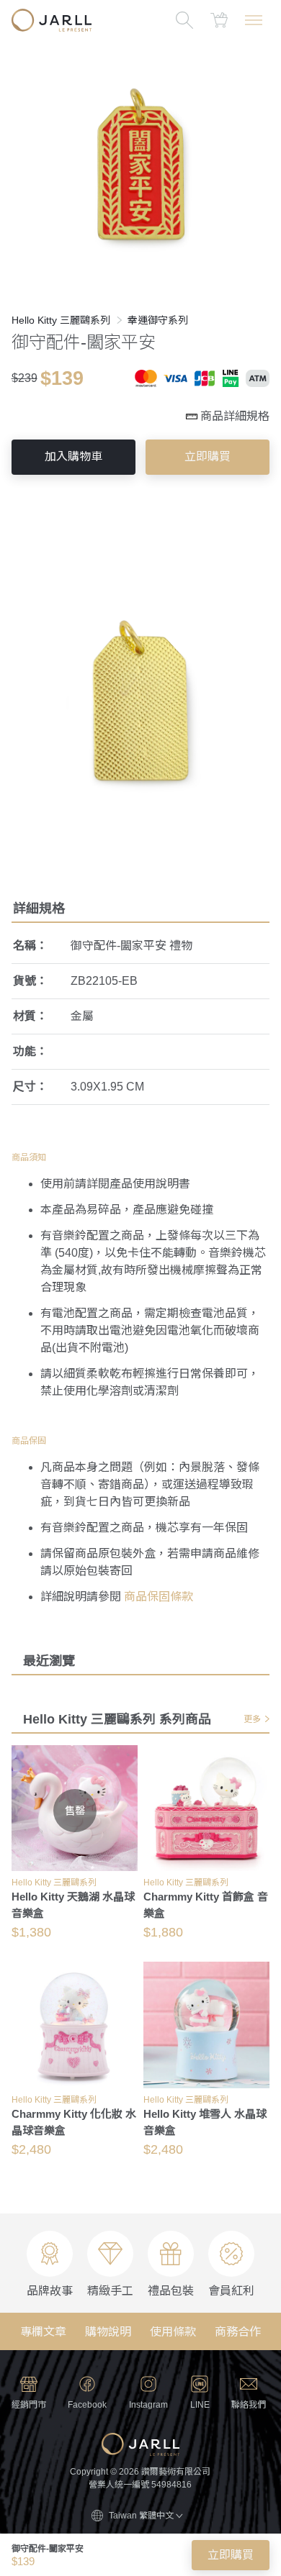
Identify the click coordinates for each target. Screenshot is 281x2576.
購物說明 (108, 2332)
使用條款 (173, 2332)
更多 (252, 1719)
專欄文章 (43, 2332)
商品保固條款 (159, 1597)
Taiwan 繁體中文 (141, 2516)
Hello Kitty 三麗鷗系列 (61, 320)
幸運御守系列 (158, 320)
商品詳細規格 (235, 416)
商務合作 (238, 2332)
